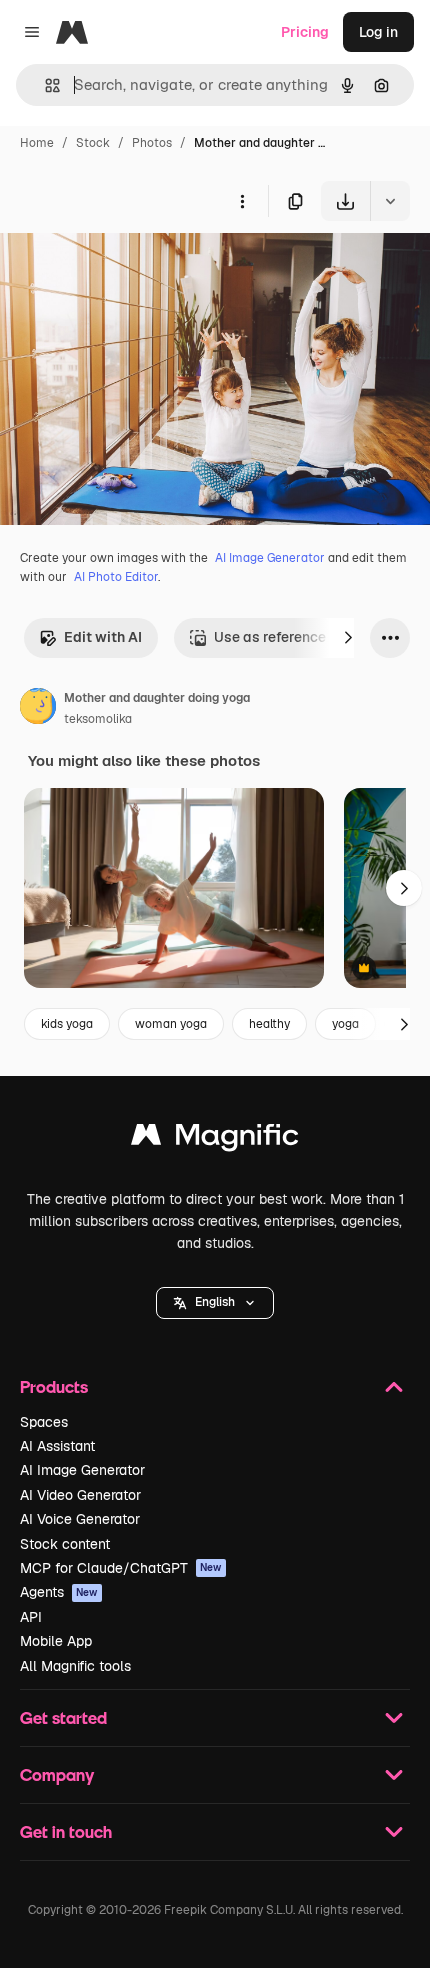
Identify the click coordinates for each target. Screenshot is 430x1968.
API (31, 1617)
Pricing (305, 32)
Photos (152, 143)
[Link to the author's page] (38, 709)
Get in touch (66, 1831)
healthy (269, 1024)
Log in (378, 32)
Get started (63, 1717)
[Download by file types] (390, 201)
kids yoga (67, 1024)
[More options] (242, 201)
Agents (59, 1592)
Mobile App (56, 1641)
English (215, 1302)
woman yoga (171, 1024)
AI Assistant (57, 1446)
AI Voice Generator (80, 1519)
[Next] (348, 638)
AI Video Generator (80, 1495)
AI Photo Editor (116, 577)
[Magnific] (215, 1139)
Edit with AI (103, 637)
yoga (345, 1024)
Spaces (44, 1422)
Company (57, 1774)
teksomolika (98, 719)
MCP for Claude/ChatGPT (121, 1568)
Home (37, 143)
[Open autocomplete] (44, 85)
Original (128, 267)
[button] (215, 1303)
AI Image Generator (270, 558)
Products (54, 1386)
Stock (93, 143)
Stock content (65, 1544)
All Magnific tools (75, 1666)
